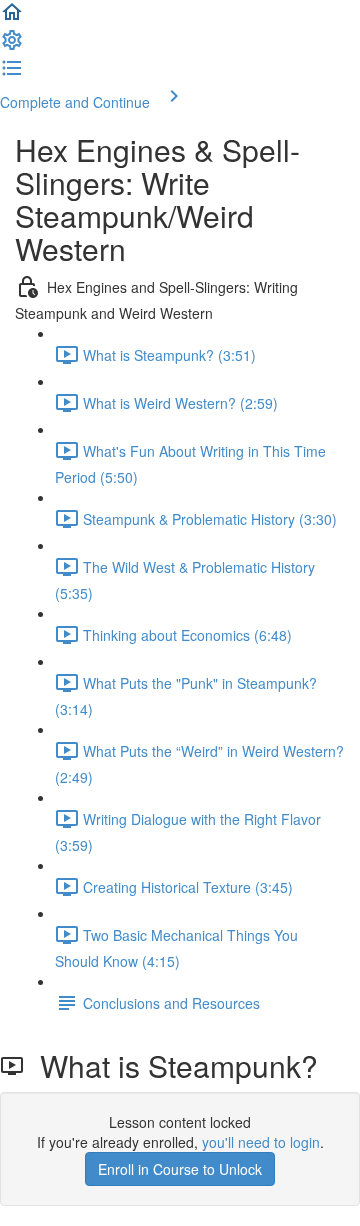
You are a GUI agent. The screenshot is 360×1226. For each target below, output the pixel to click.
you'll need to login (261, 1142)
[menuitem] (12, 46)
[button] (12, 18)
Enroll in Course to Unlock (180, 1169)
